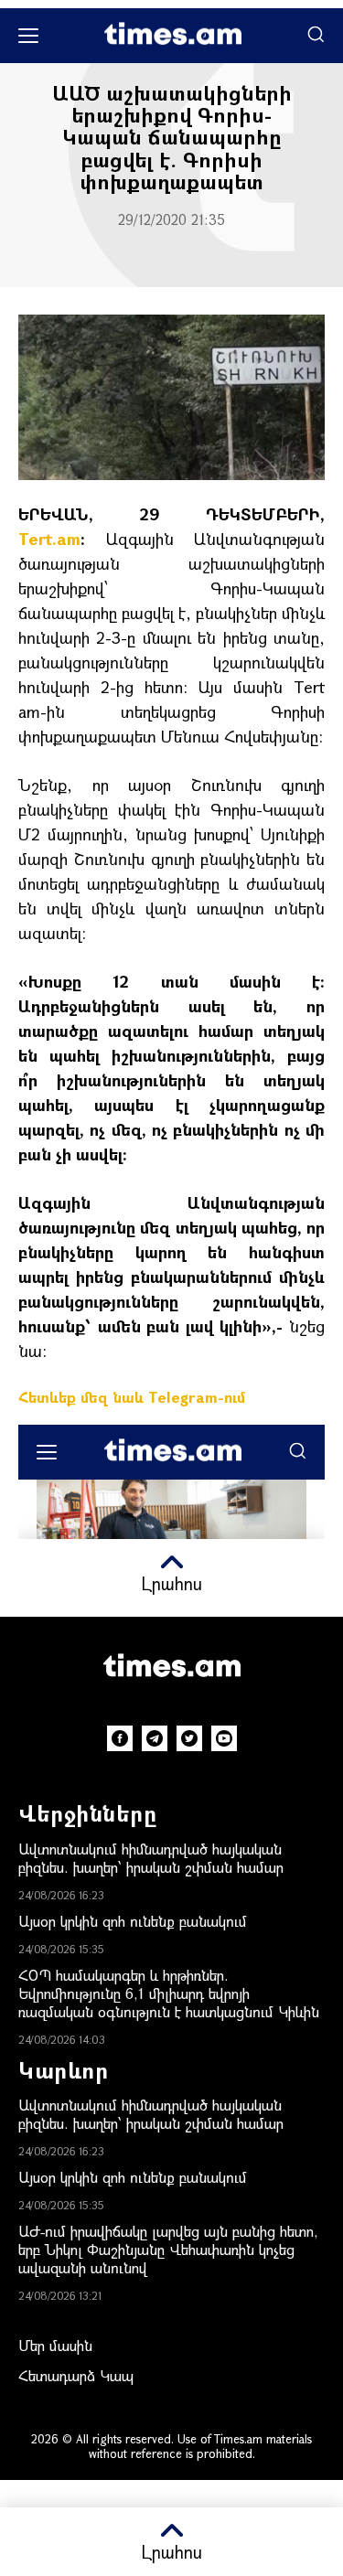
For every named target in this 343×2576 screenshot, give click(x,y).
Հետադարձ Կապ (76, 2375)
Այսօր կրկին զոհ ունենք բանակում (133, 1921)
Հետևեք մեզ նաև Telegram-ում (132, 1397)
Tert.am (49, 539)
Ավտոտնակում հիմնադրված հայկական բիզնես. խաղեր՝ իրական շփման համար (151, 1858)
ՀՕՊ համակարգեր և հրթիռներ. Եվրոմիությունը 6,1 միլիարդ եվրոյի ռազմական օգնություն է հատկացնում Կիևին (169, 1993)
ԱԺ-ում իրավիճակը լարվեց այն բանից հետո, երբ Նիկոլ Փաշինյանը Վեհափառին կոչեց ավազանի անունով (168, 2249)
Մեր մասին (55, 2345)
